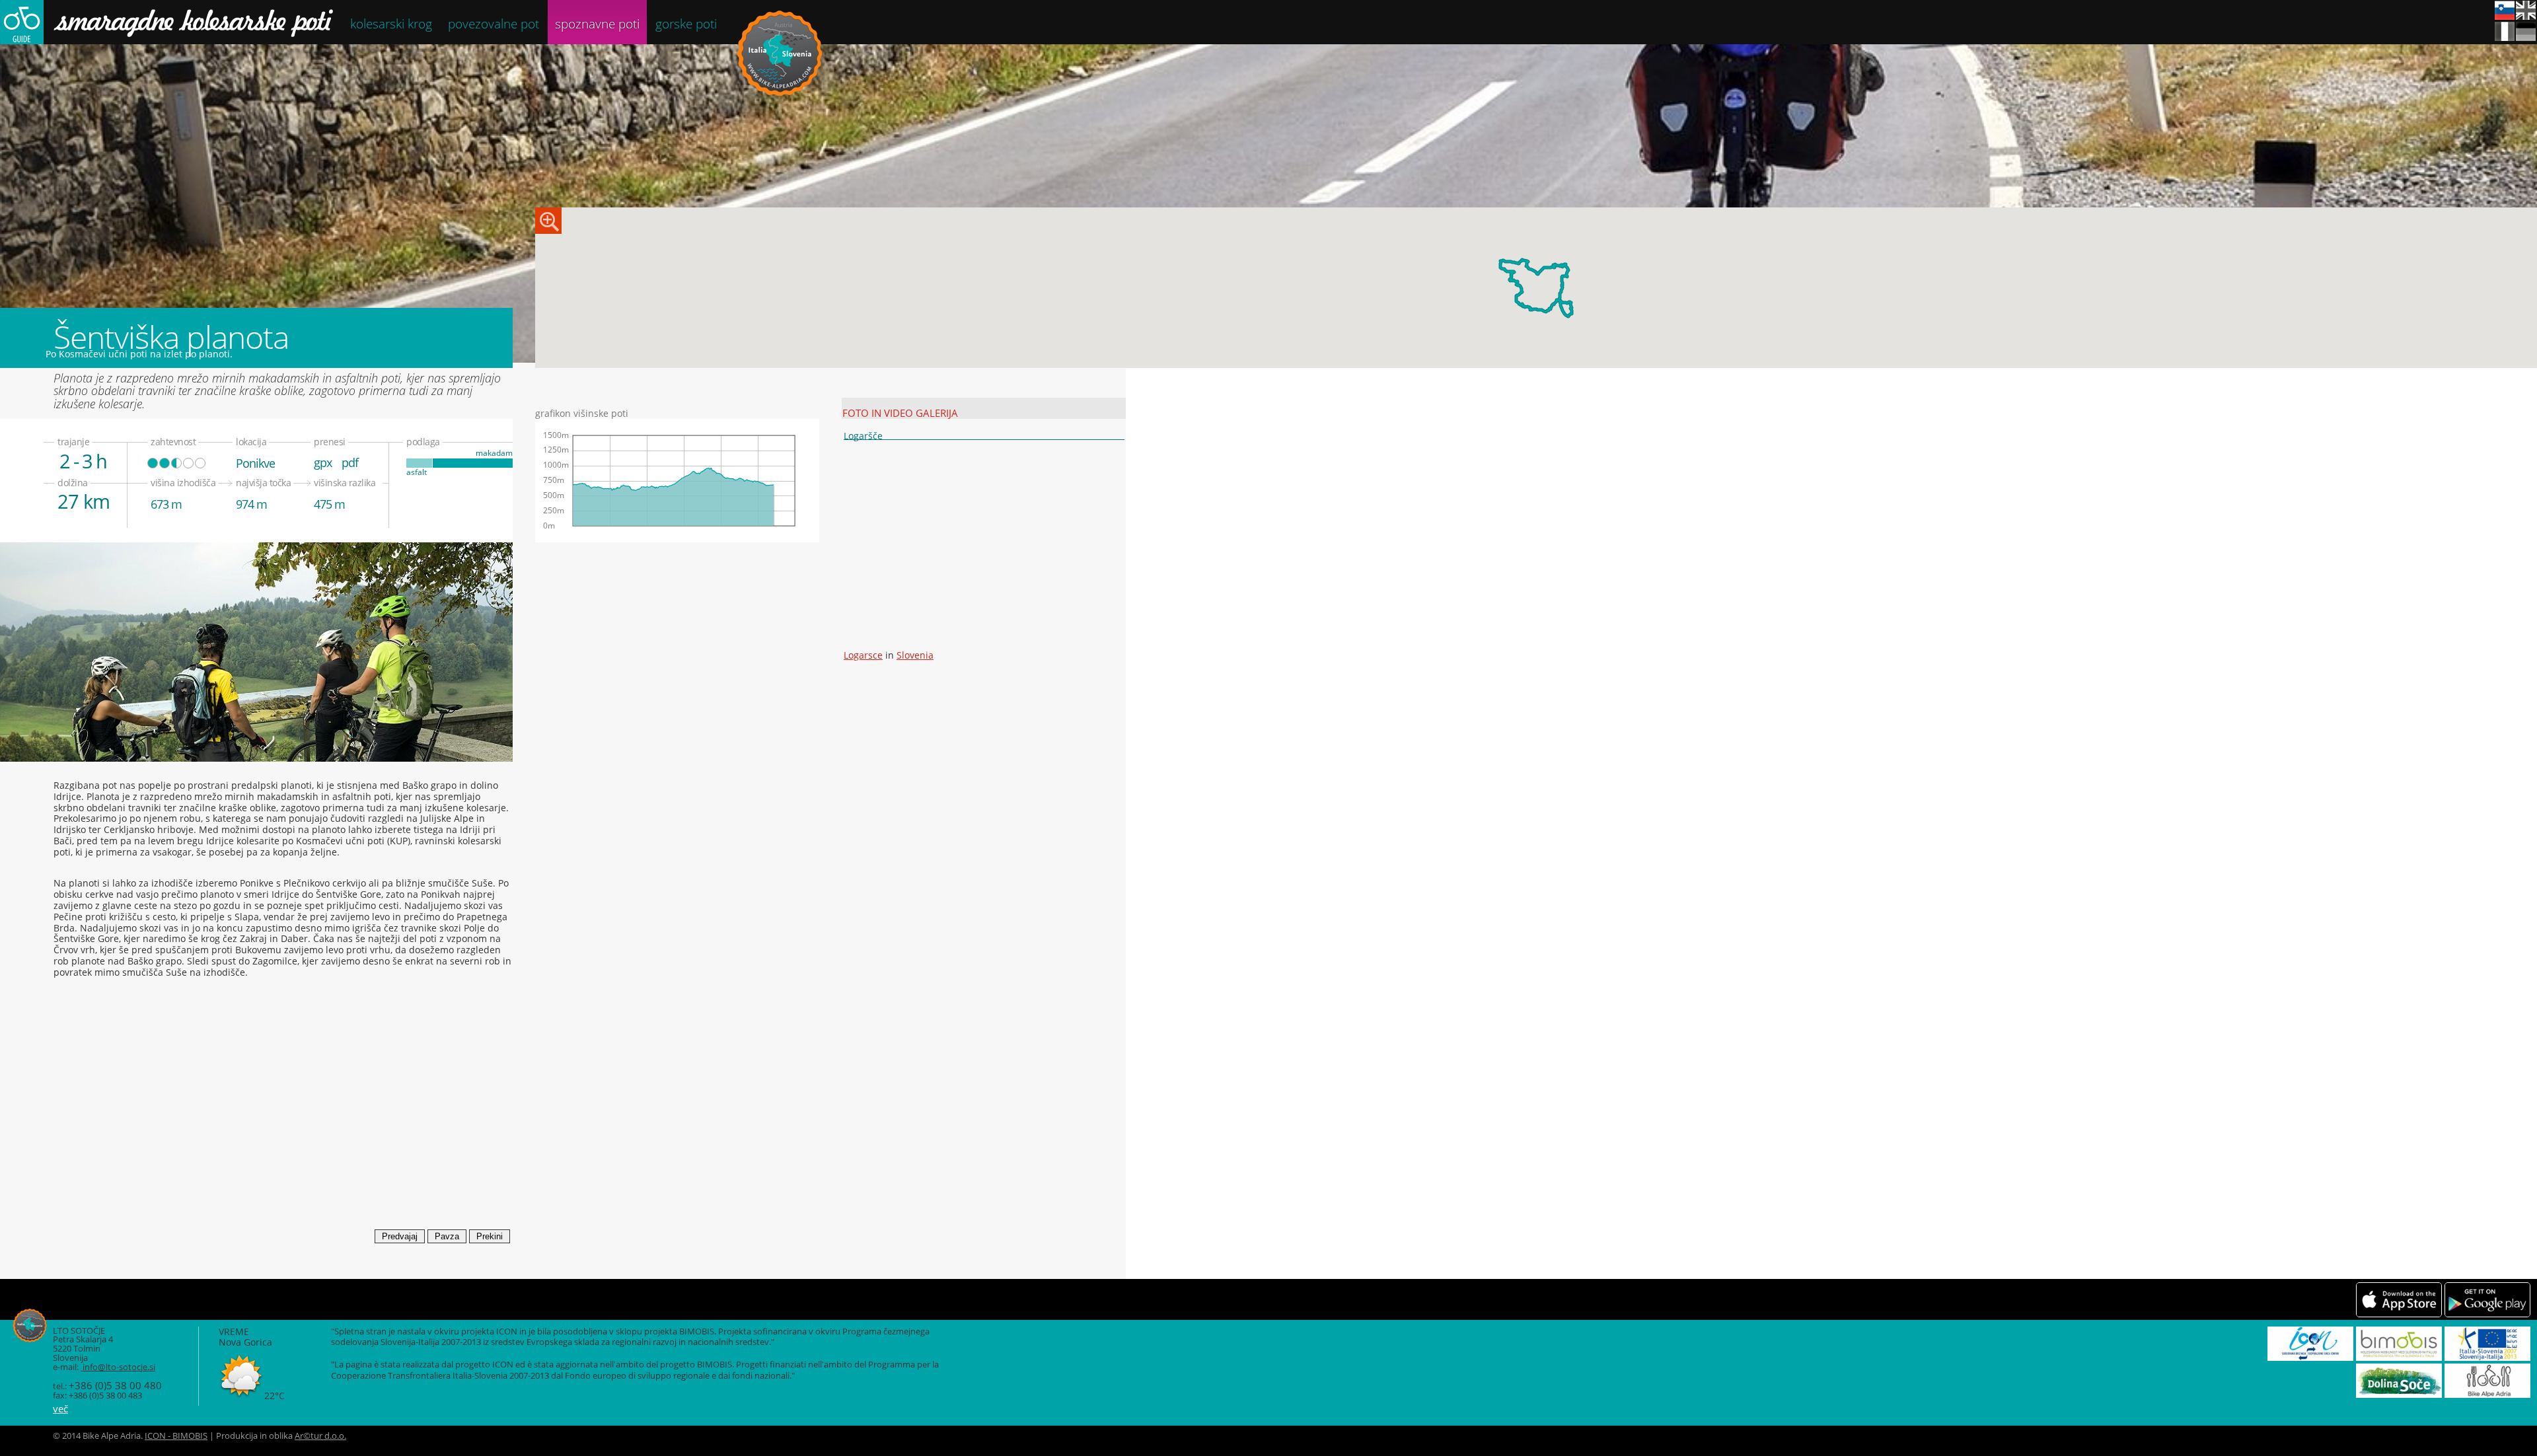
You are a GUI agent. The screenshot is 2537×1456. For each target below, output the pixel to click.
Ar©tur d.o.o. (320, 1436)
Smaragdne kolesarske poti (166, 22)
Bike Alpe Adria (779, 53)
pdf (350, 462)
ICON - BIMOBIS (176, 1436)
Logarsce (863, 655)
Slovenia (915, 655)
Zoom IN (548, 221)
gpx (323, 462)
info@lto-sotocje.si (118, 1367)
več (60, 1408)
